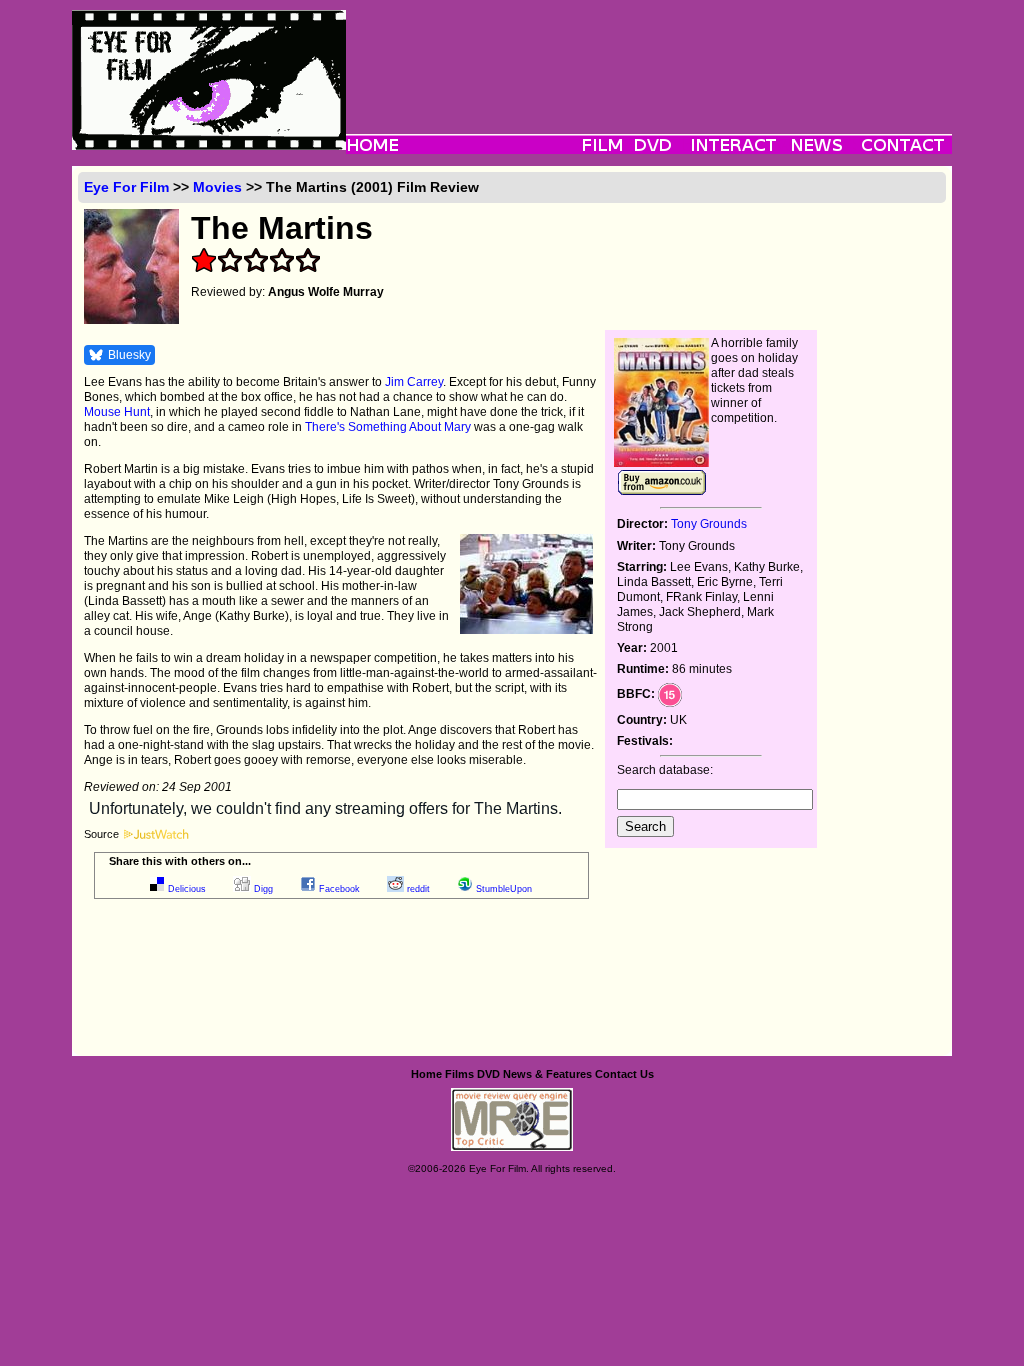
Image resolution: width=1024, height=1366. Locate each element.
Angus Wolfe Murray (326, 292)
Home (426, 1074)
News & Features (547, 1074)
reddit (418, 889)
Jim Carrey (414, 382)
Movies (217, 187)
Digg (263, 889)
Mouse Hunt (117, 412)
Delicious (187, 889)
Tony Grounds (709, 524)
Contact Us (624, 1074)
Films (459, 1074)
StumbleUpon (504, 889)
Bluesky (129, 355)
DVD (488, 1074)
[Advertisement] (649, 55)
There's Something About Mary (388, 427)
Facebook (339, 889)
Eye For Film (126, 187)
